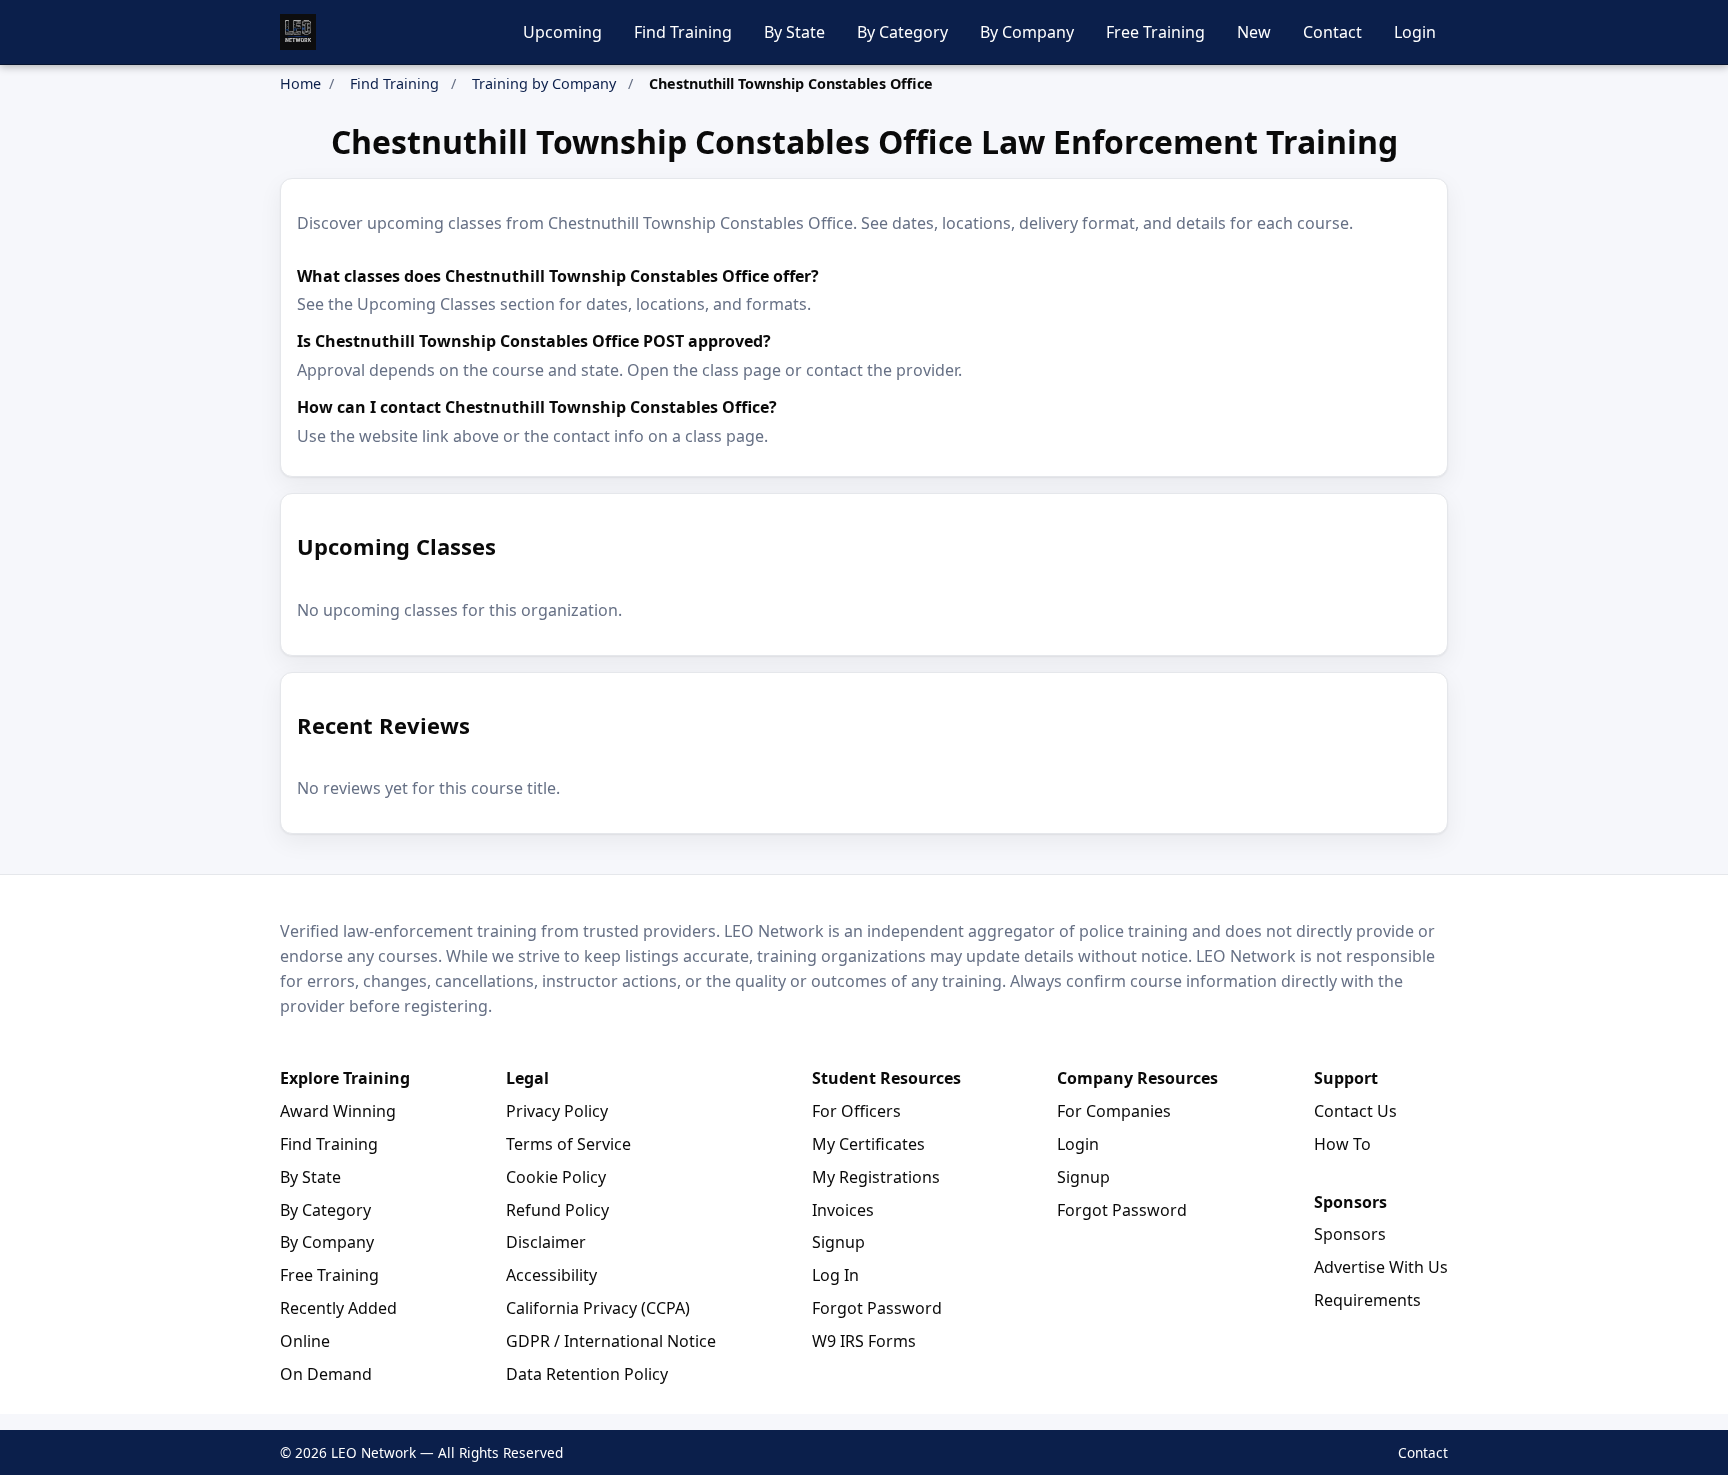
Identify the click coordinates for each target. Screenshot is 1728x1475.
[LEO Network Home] (298, 32)
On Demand (326, 1374)
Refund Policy (557, 1210)
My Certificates (868, 1144)
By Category (902, 32)
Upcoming (562, 32)
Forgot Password (877, 1308)
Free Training (1155, 32)
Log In (835, 1275)
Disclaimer (546, 1242)
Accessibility (551, 1275)
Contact (1332, 32)
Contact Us (1355, 1111)
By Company (1027, 32)
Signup (838, 1242)
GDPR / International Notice (611, 1341)
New (1254, 32)
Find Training (683, 32)
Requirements (1367, 1300)
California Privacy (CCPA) (598, 1308)
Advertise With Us (1381, 1267)
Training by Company (544, 83)
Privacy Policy (557, 1111)
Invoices (843, 1210)
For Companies (1114, 1111)
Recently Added (338, 1308)
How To (1342, 1144)
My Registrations (876, 1177)
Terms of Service (568, 1144)
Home (300, 83)
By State (794, 32)
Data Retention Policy (587, 1374)
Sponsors (1350, 1234)
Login (1415, 32)
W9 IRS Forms (864, 1341)
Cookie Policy (556, 1177)
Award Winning (338, 1111)
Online (305, 1341)
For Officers (856, 1111)
